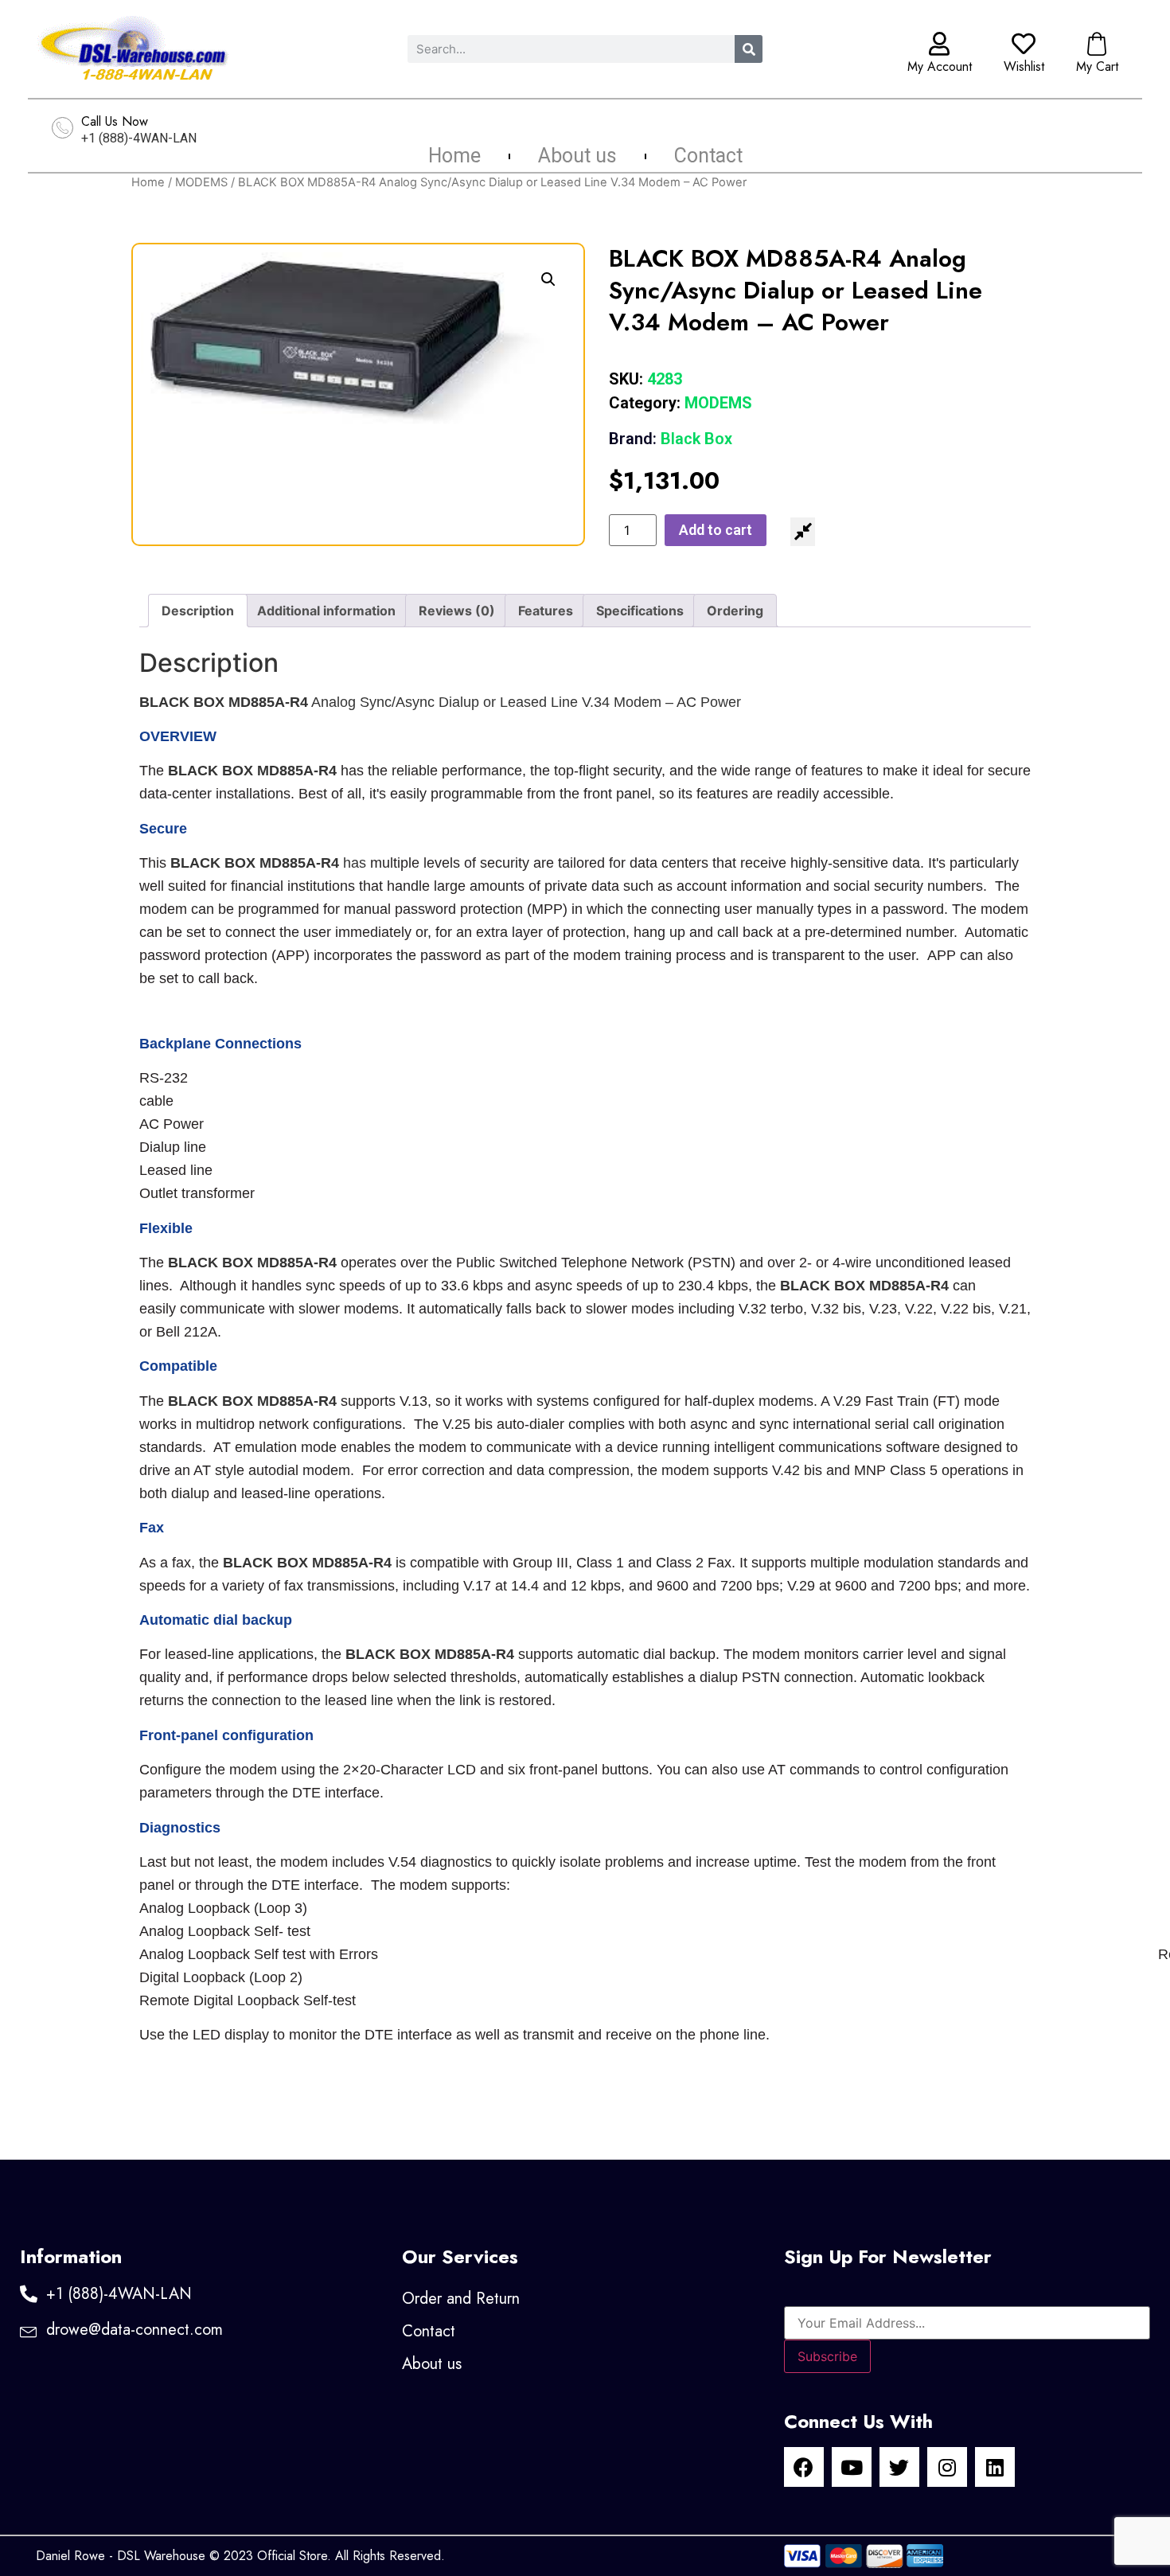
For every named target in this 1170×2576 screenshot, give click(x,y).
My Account (940, 66)
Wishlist (1024, 66)
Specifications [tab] (640, 611)
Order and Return (461, 2299)
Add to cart (716, 530)
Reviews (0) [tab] (457, 611)
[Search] (749, 49)
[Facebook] (804, 2467)
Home (454, 156)
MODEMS (201, 182)
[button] (548, 279)
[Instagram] (947, 2467)
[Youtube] (852, 2467)
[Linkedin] (995, 2467)
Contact (708, 156)
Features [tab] (546, 611)
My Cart (1097, 66)
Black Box (671, 439)
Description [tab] (198, 611)
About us (577, 156)
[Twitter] (899, 2467)
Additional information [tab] (326, 611)
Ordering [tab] (735, 611)
